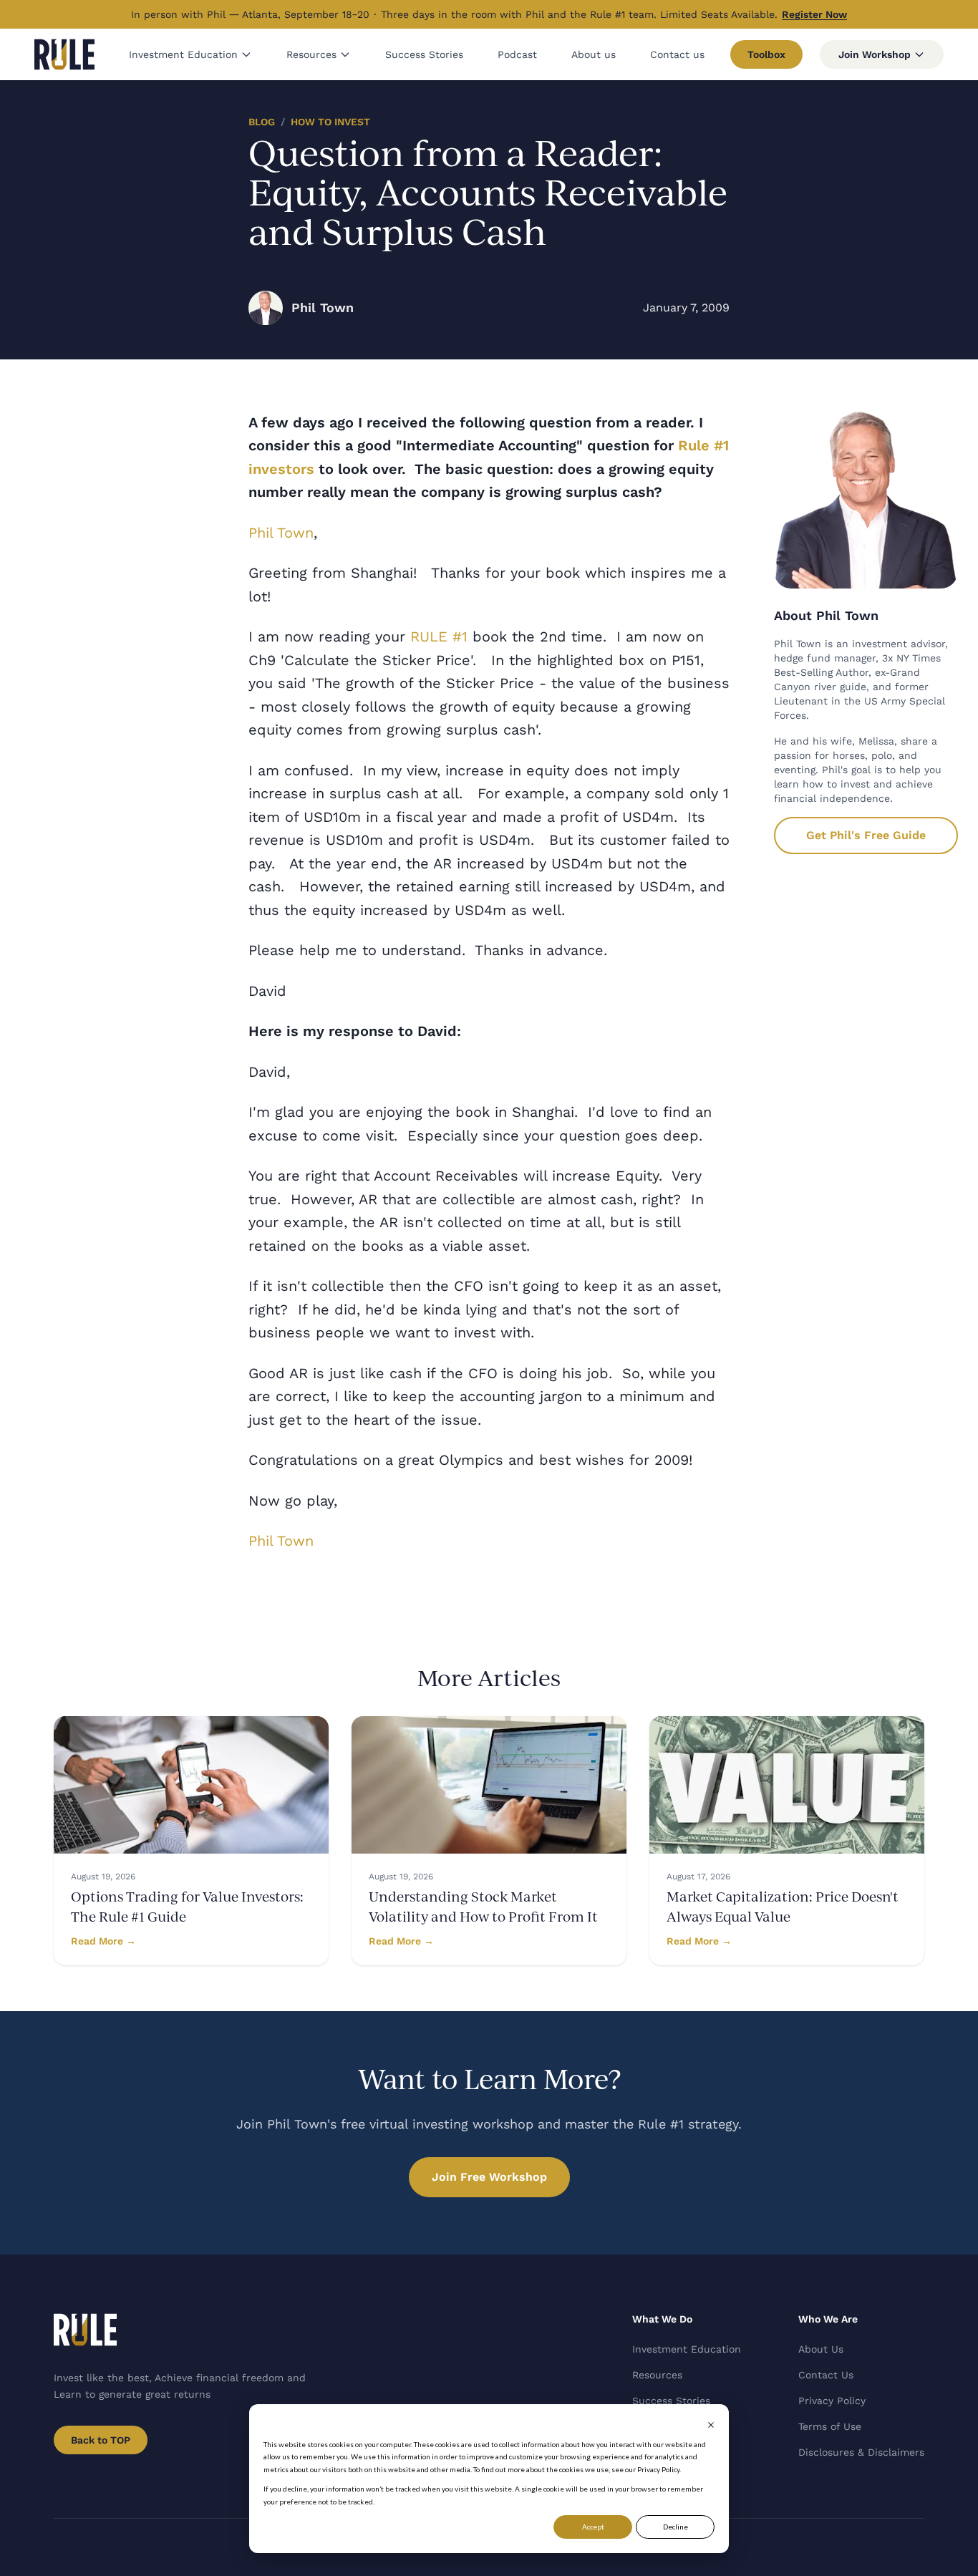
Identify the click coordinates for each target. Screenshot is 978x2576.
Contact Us (826, 2375)
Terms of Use (830, 2426)
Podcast (517, 54)
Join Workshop (875, 54)
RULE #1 (439, 636)
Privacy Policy (832, 2401)
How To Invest (330, 122)
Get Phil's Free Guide (866, 835)
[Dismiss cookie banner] (711, 2425)
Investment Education (183, 54)
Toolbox (766, 54)
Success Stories (424, 54)
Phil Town (281, 533)
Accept (593, 2527)
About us (594, 54)
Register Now (814, 14)
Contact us (677, 54)
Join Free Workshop (489, 2177)
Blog (262, 122)
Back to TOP (101, 2440)
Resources (311, 54)
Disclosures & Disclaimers (861, 2452)
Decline (676, 2527)
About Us (821, 2349)
